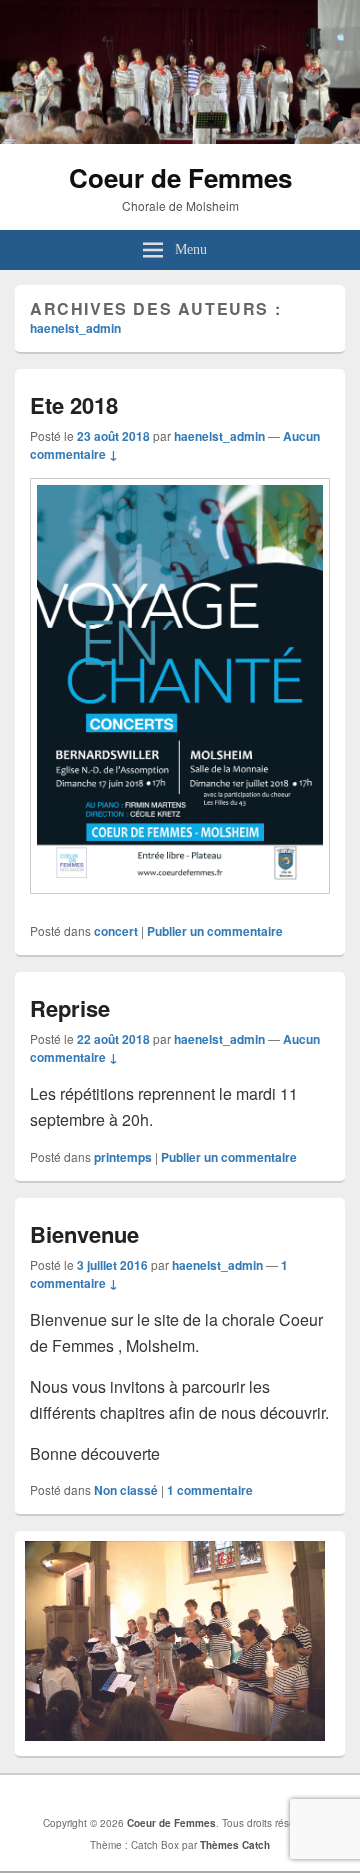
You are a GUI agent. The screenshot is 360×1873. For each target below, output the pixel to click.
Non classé (126, 1490)
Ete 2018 (74, 405)
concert (116, 931)
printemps (123, 1157)
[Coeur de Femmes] (180, 137)
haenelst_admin (75, 328)
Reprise (70, 1008)
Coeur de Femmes (180, 177)
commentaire (210, 1490)
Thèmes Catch (235, 1845)
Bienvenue (84, 1234)
